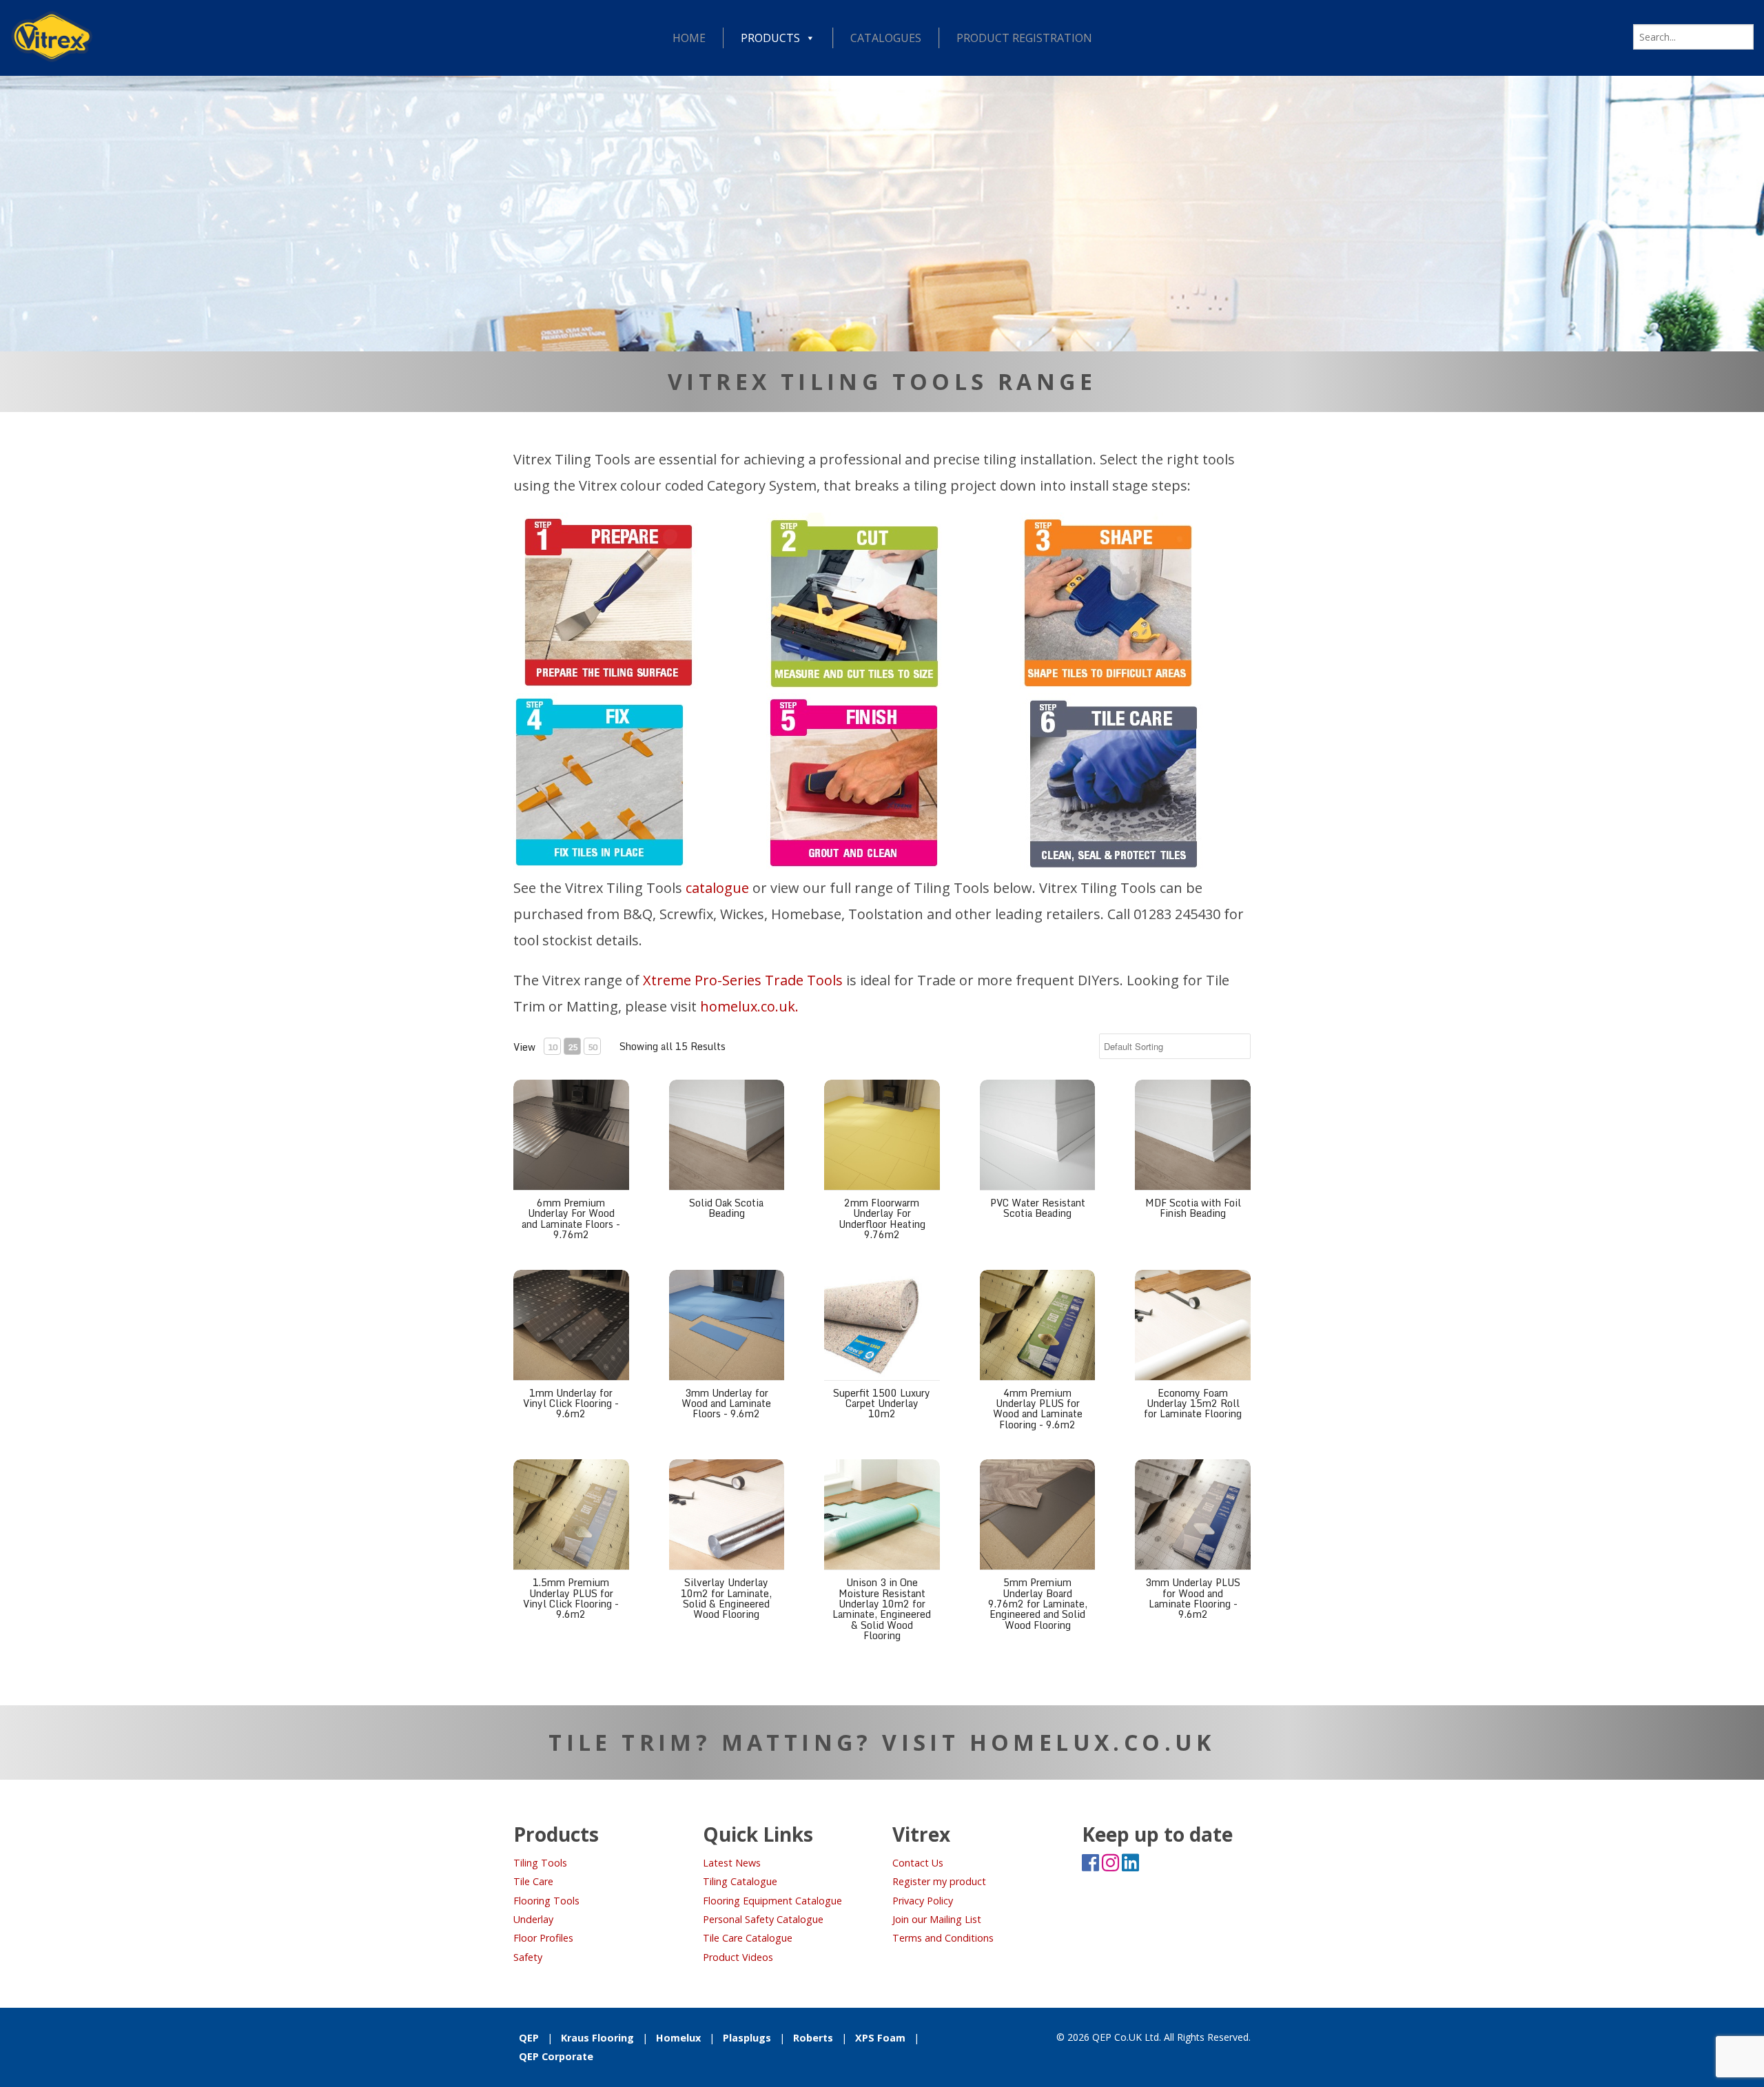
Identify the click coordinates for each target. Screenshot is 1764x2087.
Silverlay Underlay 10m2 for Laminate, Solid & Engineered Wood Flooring (726, 1598)
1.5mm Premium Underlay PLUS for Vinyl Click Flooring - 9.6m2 (571, 1598)
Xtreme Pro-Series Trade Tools (743, 980)
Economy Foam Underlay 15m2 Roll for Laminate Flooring (1193, 1404)
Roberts (813, 2038)
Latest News (732, 1863)
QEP (529, 2038)
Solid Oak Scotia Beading (726, 1208)
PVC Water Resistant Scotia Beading (1038, 1208)
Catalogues (886, 38)
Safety (528, 1957)
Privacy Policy (923, 1901)
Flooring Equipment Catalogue (772, 1901)
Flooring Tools (546, 1901)
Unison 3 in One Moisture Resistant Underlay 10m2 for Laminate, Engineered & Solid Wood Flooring (882, 1609)
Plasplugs (747, 2038)
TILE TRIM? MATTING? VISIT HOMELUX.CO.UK (882, 1742)
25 (573, 1047)
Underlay (533, 1919)
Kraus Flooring (597, 2038)
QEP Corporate (556, 2056)
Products (770, 38)
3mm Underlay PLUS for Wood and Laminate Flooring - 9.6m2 (1193, 1598)
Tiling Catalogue (740, 1881)
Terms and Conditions (943, 1938)
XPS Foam (880, 2038)
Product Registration (1024, 38)
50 (593, 1047)
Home (689, 38)
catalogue (717, 888)
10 (553, 1047)
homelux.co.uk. (749, 1006)
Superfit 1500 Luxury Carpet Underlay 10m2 (882, 1404)
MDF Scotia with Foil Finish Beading (1193, 1208)
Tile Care (533, 1881)
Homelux (678, 2038)
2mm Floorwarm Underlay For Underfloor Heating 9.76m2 (882, 1219)
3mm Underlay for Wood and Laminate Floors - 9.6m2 (726, 1404)
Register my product (939, 1881)
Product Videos (738, 1957)
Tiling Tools (540, 1863)
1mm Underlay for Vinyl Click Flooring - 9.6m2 (571, 1404)
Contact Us (918, 1863)
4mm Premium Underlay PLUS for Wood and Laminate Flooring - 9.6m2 (1038, 1409)
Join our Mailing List (937, 1919)
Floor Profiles (543, 1938)
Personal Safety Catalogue (763, 1919)
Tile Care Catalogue (748, 1938)
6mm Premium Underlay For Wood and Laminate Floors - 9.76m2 (571, 1219)
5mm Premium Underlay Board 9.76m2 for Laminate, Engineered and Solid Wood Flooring (1038, 1604)
